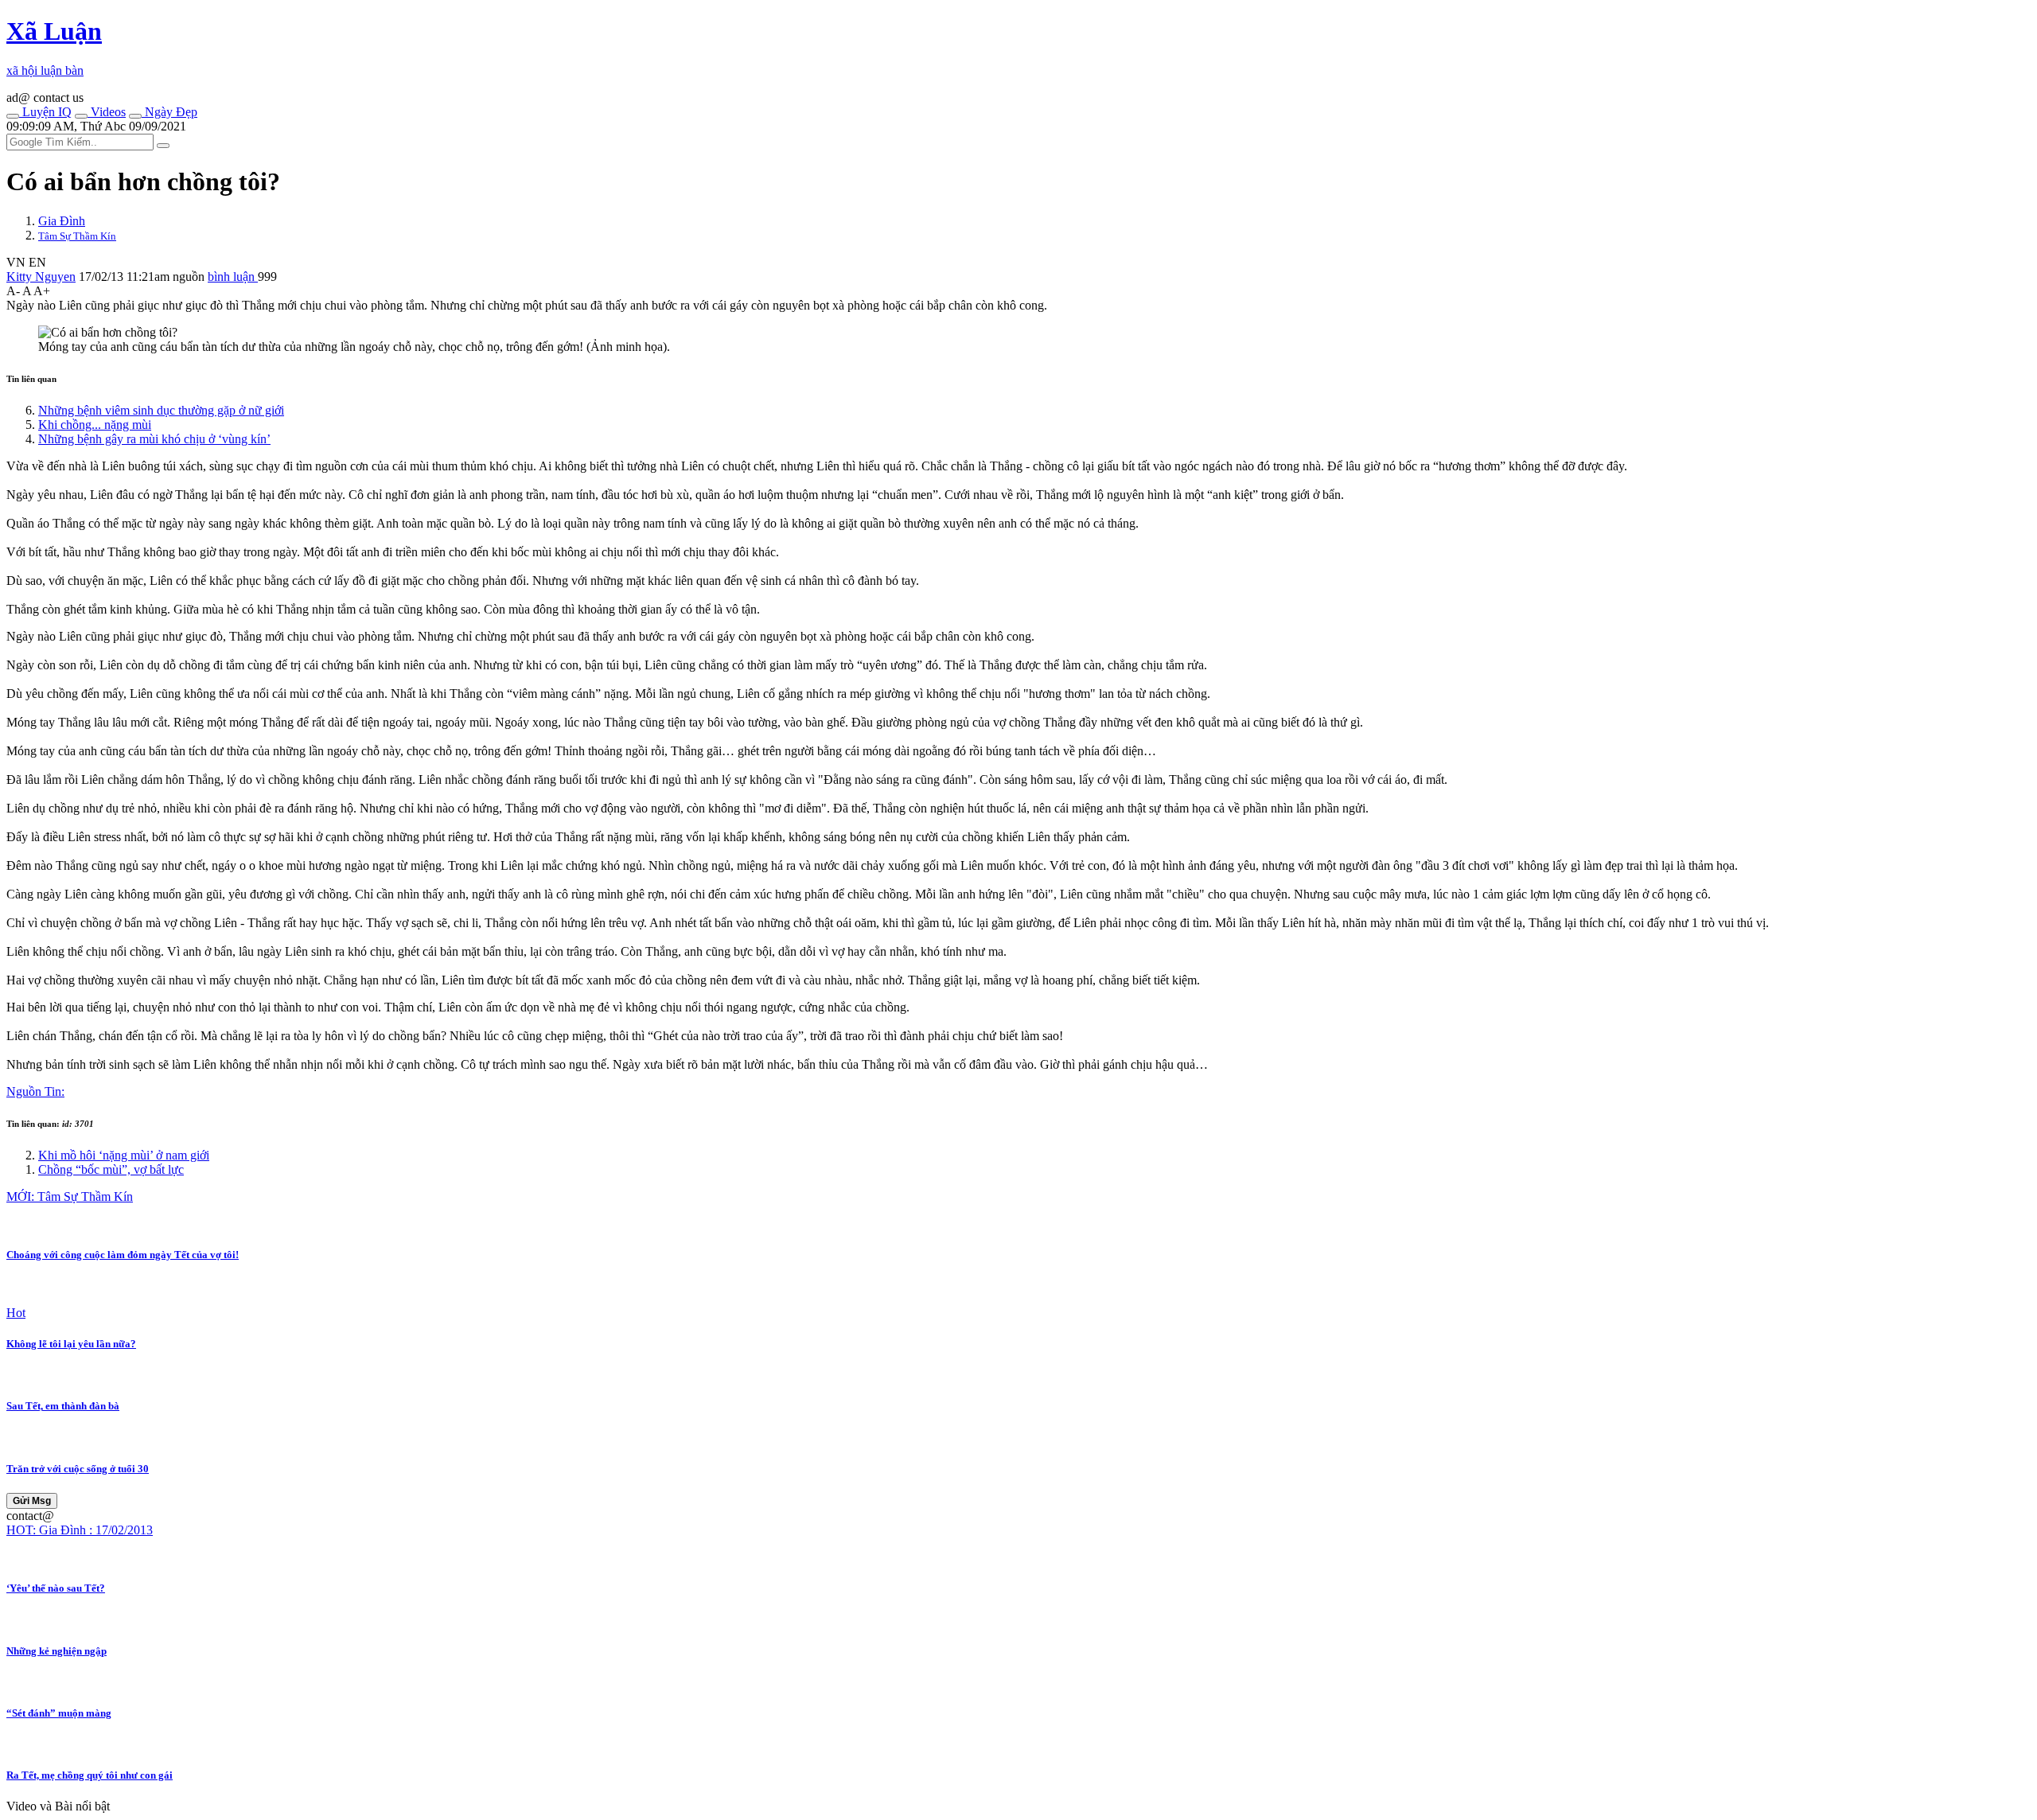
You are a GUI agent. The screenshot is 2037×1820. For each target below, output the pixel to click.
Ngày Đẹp (169, 112)
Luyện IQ (45, 112)
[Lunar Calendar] (135, 116)
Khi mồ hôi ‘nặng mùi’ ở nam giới (124, 1155)
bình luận (233, 277)
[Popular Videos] (81, 116)
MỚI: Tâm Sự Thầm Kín (70, 1196)
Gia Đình (62, 221)
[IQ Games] (13, 116)
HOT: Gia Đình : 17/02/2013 (80, 1530)
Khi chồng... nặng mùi (95, 425)
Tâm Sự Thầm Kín (77, 236)
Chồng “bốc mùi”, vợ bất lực (111, 1169)
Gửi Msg (32, 1501)
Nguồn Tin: (35, 1091)
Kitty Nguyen (41, 277)
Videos (107, 112)
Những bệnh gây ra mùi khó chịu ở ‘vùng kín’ (154, 439)
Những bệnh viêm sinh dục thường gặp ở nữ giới (161, 410)
